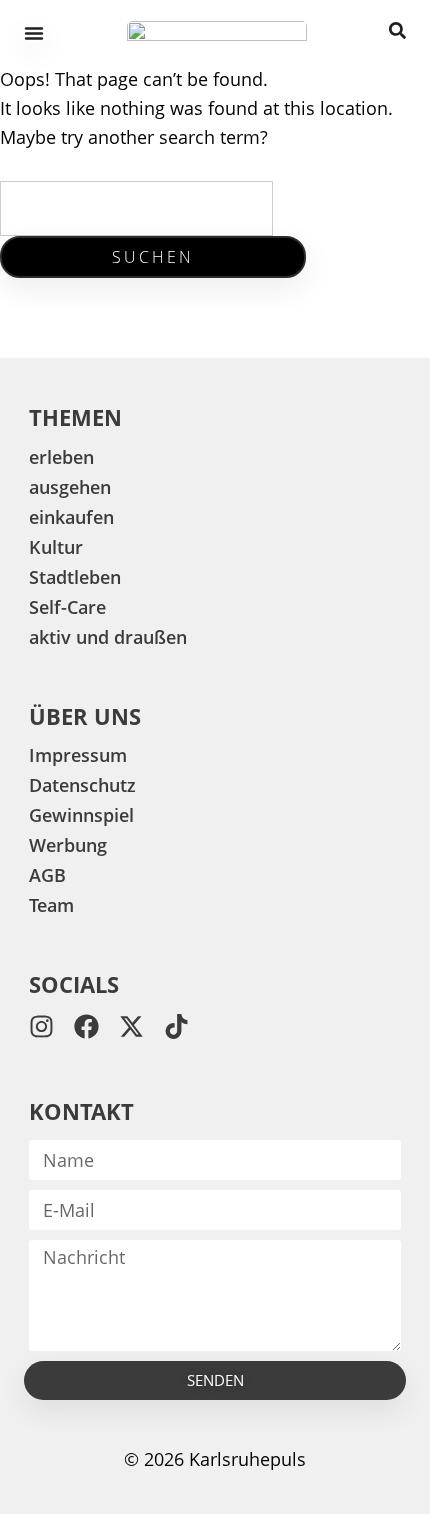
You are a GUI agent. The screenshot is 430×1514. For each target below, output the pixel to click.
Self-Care (67, 607)
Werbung (68, 845)
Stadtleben (75, 577)
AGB (47, 875)
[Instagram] (41, 1026)
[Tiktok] (176, 1026)
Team (51, 905)
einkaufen (71, 517)
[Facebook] (86, 1026)
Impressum (78, 755)
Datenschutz (82, 785)
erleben (61, 457)
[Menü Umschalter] (34, 33)
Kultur (56, 547)
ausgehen (70, 487)
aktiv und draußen (108, 637)
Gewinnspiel (81, 815)
